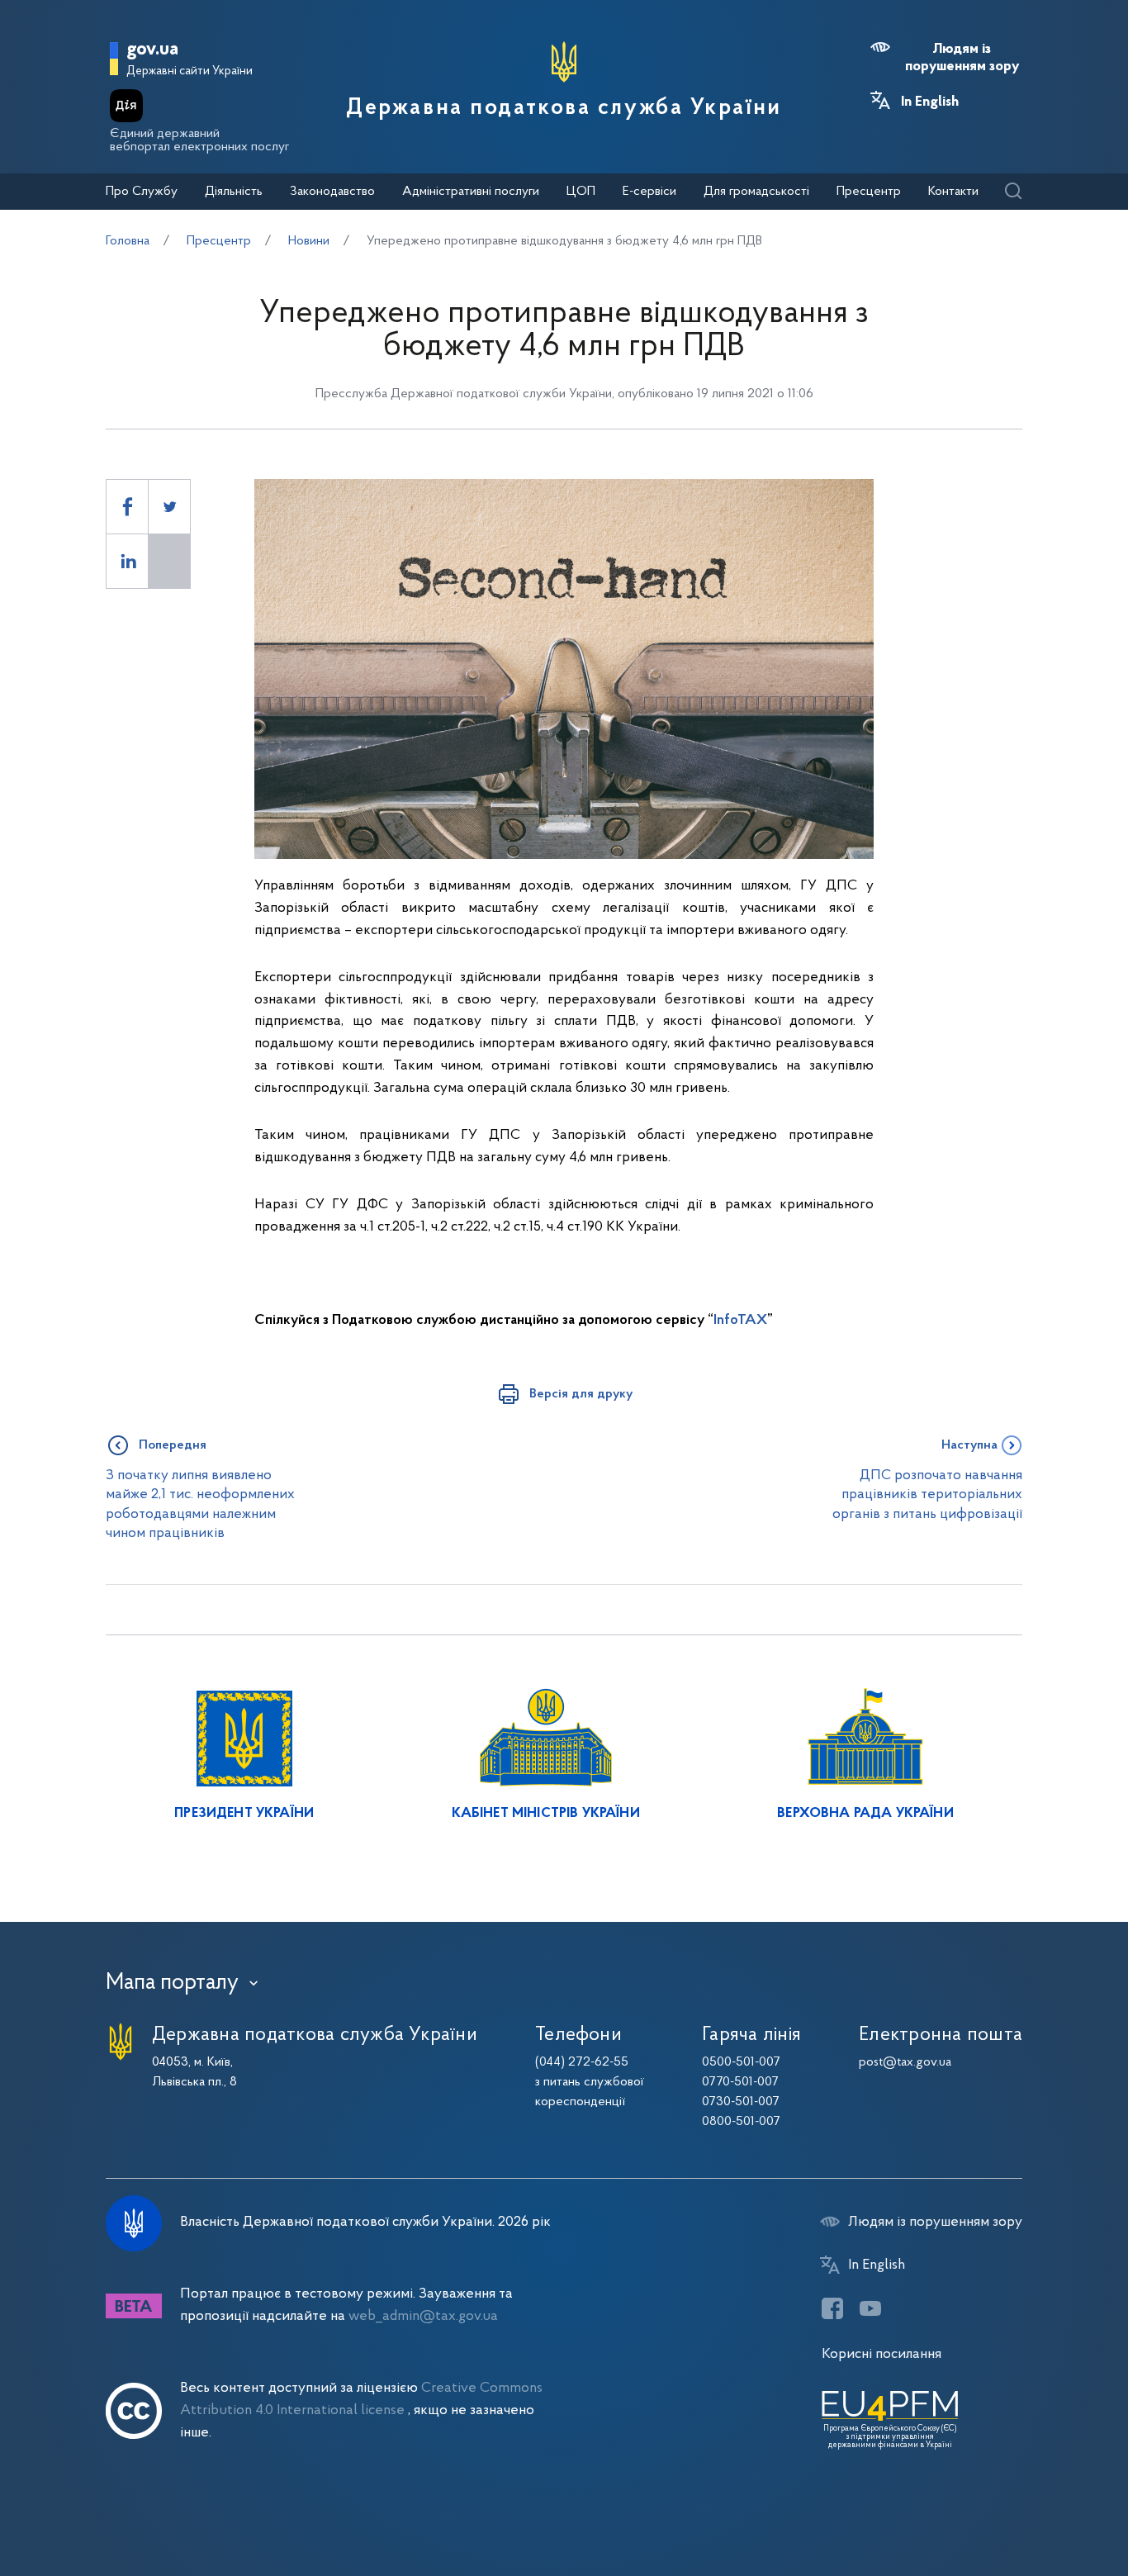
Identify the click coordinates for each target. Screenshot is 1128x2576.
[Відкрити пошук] (1013, 192)
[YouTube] (870, 2308)
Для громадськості (756, 192)
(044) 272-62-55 (582, 2062)
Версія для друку (581, 1394)
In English (930, 102)
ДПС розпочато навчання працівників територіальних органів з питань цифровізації (927, 1495)
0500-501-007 (741, 2062)
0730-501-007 (741, 2102)
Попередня (173, 1445)
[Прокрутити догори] (1045, 2510)
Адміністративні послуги (471, 192)
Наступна (969, 1445)
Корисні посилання (882, 2354)
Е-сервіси (649, 192)
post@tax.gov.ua (905, 2062)
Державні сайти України (190, 71)
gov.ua (152, 50)
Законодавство (332, 192)
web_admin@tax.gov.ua (423, 2316)
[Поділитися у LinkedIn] (127, 561)
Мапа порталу (172, 1983)
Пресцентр (869, 192)
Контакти (953, 192)
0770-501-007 (740, 2082)
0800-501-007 (741, 2122)
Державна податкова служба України (564, 108)
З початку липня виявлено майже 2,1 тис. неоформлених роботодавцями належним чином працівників (200, 1504)
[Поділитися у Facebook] (127, 507)
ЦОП (581, 192)
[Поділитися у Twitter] (169, 507)
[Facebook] (832, 2308)
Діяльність (234, 192)
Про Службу (142, 192)
